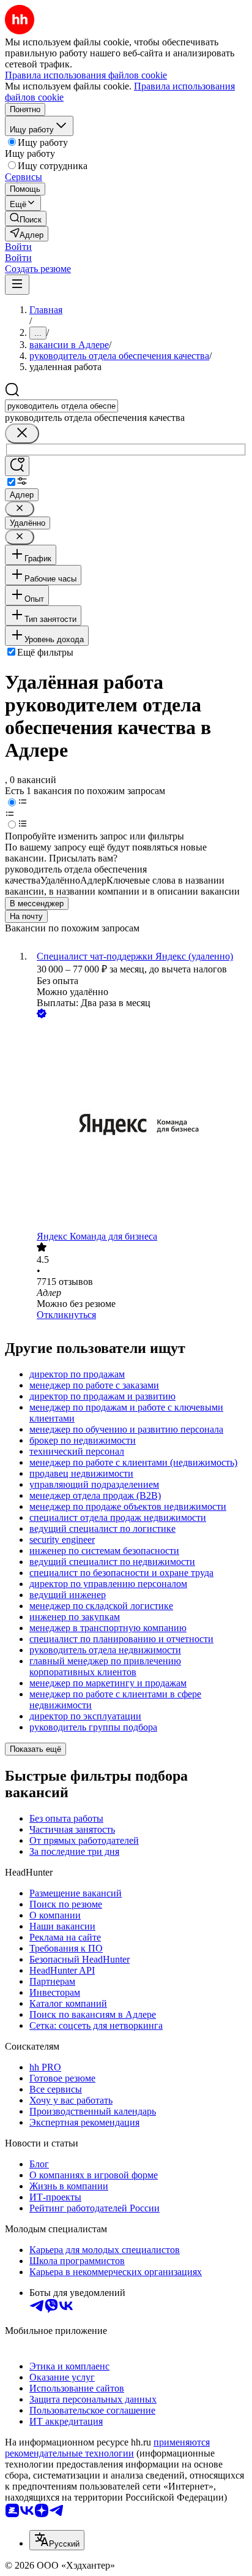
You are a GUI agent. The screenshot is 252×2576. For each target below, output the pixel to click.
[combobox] (61, 406)
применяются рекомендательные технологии (107, 2448)
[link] (26, 218)
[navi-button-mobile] (17, 285)
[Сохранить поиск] (17, 466)
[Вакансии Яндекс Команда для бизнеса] (138, 1126)
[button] (18, 247)
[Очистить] (22, 434)
